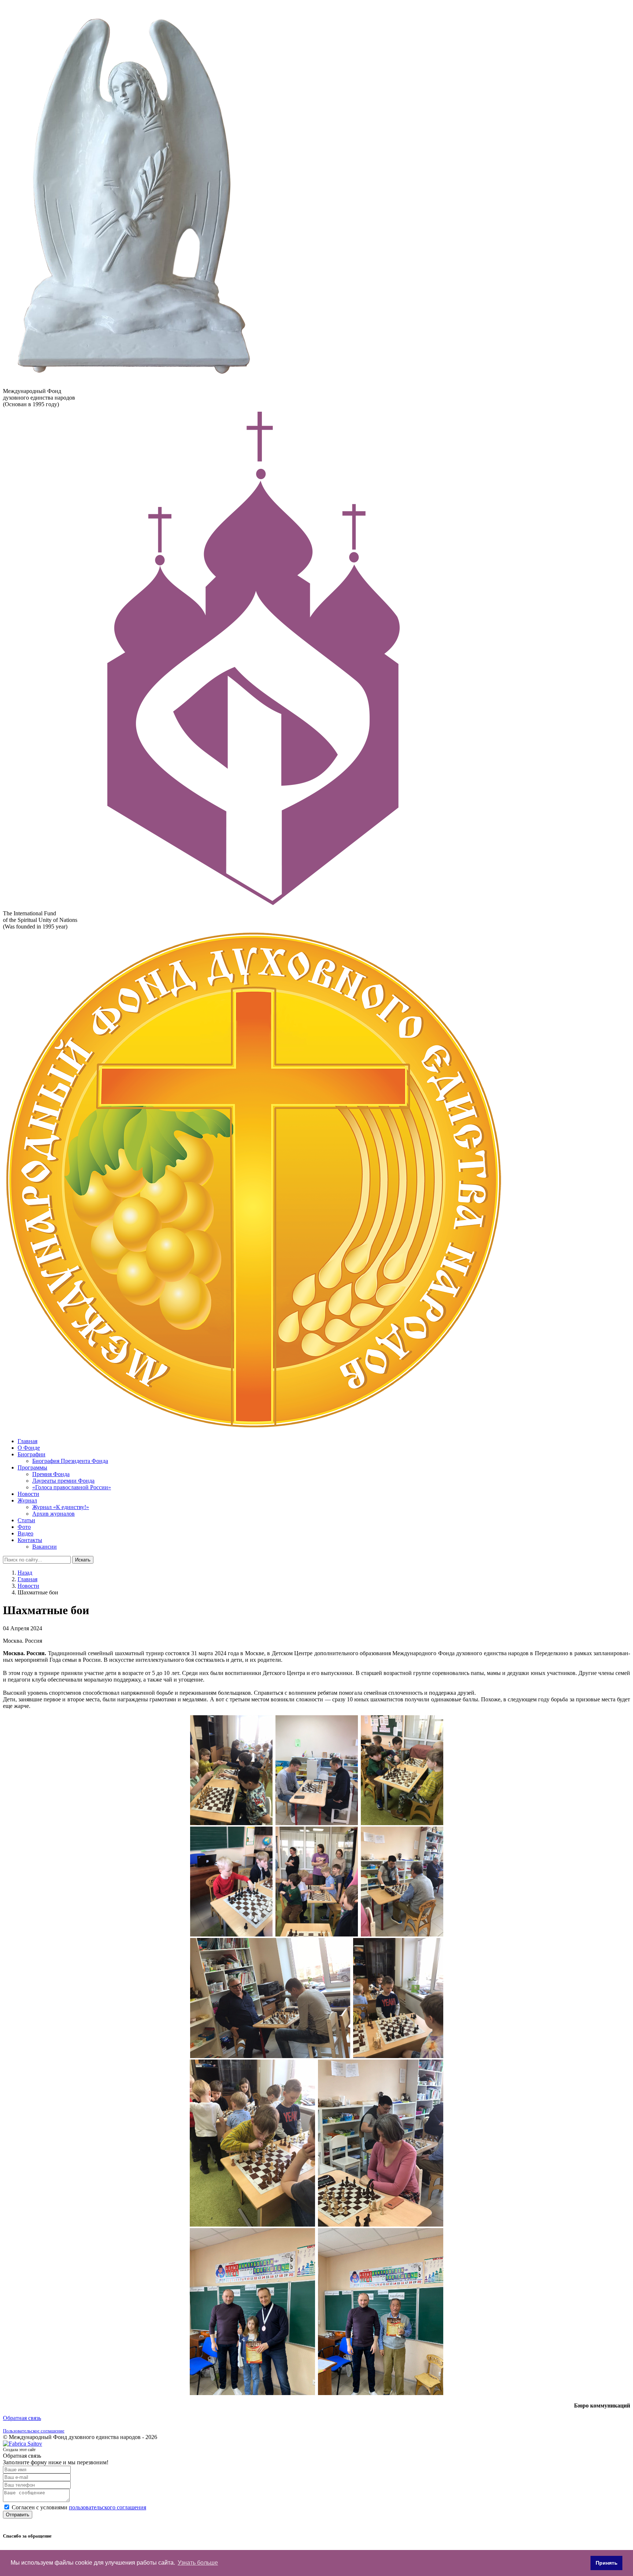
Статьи (26, 1520)
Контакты (30, 1540)
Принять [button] (607, 2563)
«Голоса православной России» (72, 1487)
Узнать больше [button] (198, 2563)
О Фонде (29, 1448)
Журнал (27, 1500)
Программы (32, 1467)
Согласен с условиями (79, 2507)
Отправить (18, 2515)
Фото (24, 1527)
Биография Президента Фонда (70, 1461)
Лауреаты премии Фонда (63, 1481)
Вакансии (45, 1547)
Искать (83, 1560)
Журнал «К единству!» (61, 1507)
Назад (25, 1573)
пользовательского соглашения (108, 2507)
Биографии (32, 1454)
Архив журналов (53, 1514)
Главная (27, 1441)
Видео (25, 1533)
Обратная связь (22, 2418)
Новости (28, 1494)
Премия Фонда (51, 1474)
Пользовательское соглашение (34, 2431)
